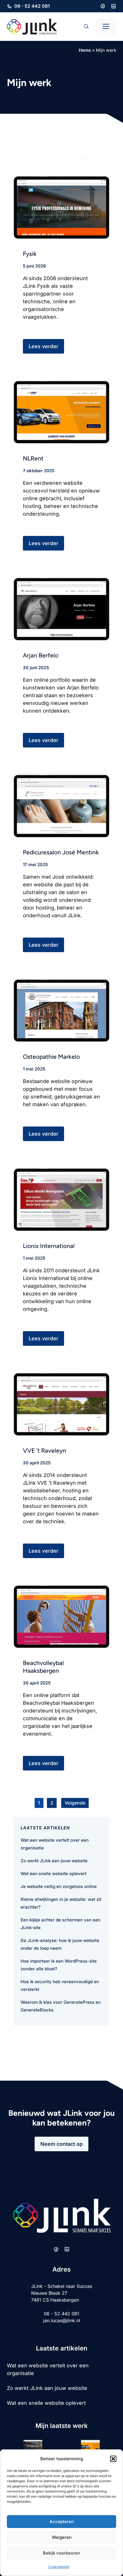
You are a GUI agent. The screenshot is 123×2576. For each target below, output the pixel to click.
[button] (113, 2459)
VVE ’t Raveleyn (44, 1451)
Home (85, 50)
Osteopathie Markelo (51, 1057)
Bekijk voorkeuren (61, 2553)
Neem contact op (61, 2144)
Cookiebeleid (59, 2567)
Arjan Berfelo (41, 655)
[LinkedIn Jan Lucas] (114, 6)
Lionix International (49, 1246)
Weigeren (62, 2537)
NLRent (33, 458)
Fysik (30, 254)
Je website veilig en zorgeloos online (59, 1886)
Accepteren (62, 2522)
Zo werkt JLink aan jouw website (54, 1861)
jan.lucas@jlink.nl (62, 2320)
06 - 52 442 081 (32, 6)
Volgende (75, 1803)
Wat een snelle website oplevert (53, 1874)
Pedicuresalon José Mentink (61, 852)
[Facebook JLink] (103, 6)
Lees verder (43, 346)
